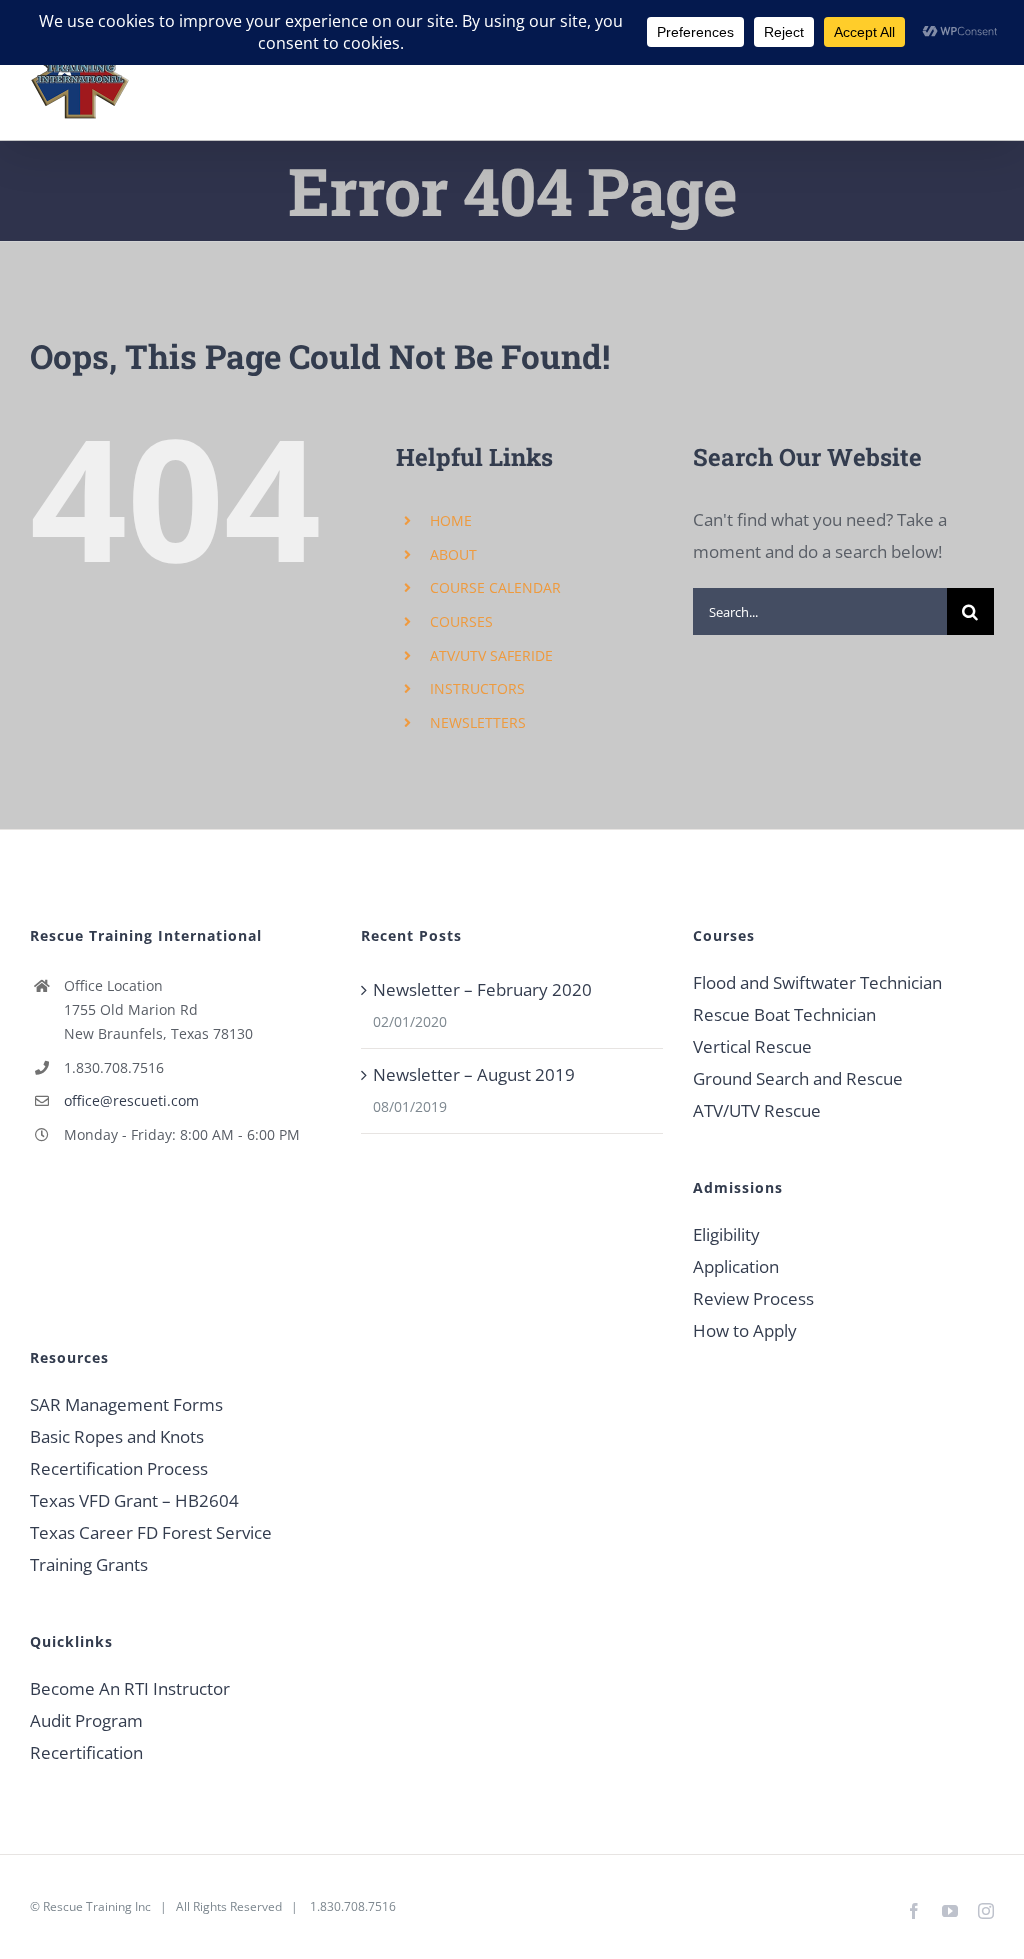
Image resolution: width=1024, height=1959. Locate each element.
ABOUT (453, 554)
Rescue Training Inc (97, 1906)
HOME (451, 520)
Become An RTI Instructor (130, 1688)
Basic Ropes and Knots (117, 1436)
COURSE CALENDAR (495, 587)
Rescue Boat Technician (784, 1014)
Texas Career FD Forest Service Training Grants (151, 1548)
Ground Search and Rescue (798, 1078)
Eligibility (726, 1234)
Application (736, 1266)
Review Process (753, 1298)
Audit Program (86, 1720)
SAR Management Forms (126, 1404)
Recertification (86, 1752)
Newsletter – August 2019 (474, 1074)
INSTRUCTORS (477, 688)
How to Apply (745, 1330)
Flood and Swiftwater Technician (817, 982)
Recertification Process (119, 1468)
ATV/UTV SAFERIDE (491, 655)
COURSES (461, 621)
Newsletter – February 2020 (482, 989)
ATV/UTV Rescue (757, 1110)
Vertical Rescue (752, 1046)
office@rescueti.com (131, 1100)
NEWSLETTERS (478, 722)
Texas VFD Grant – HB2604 (134, 1500)
